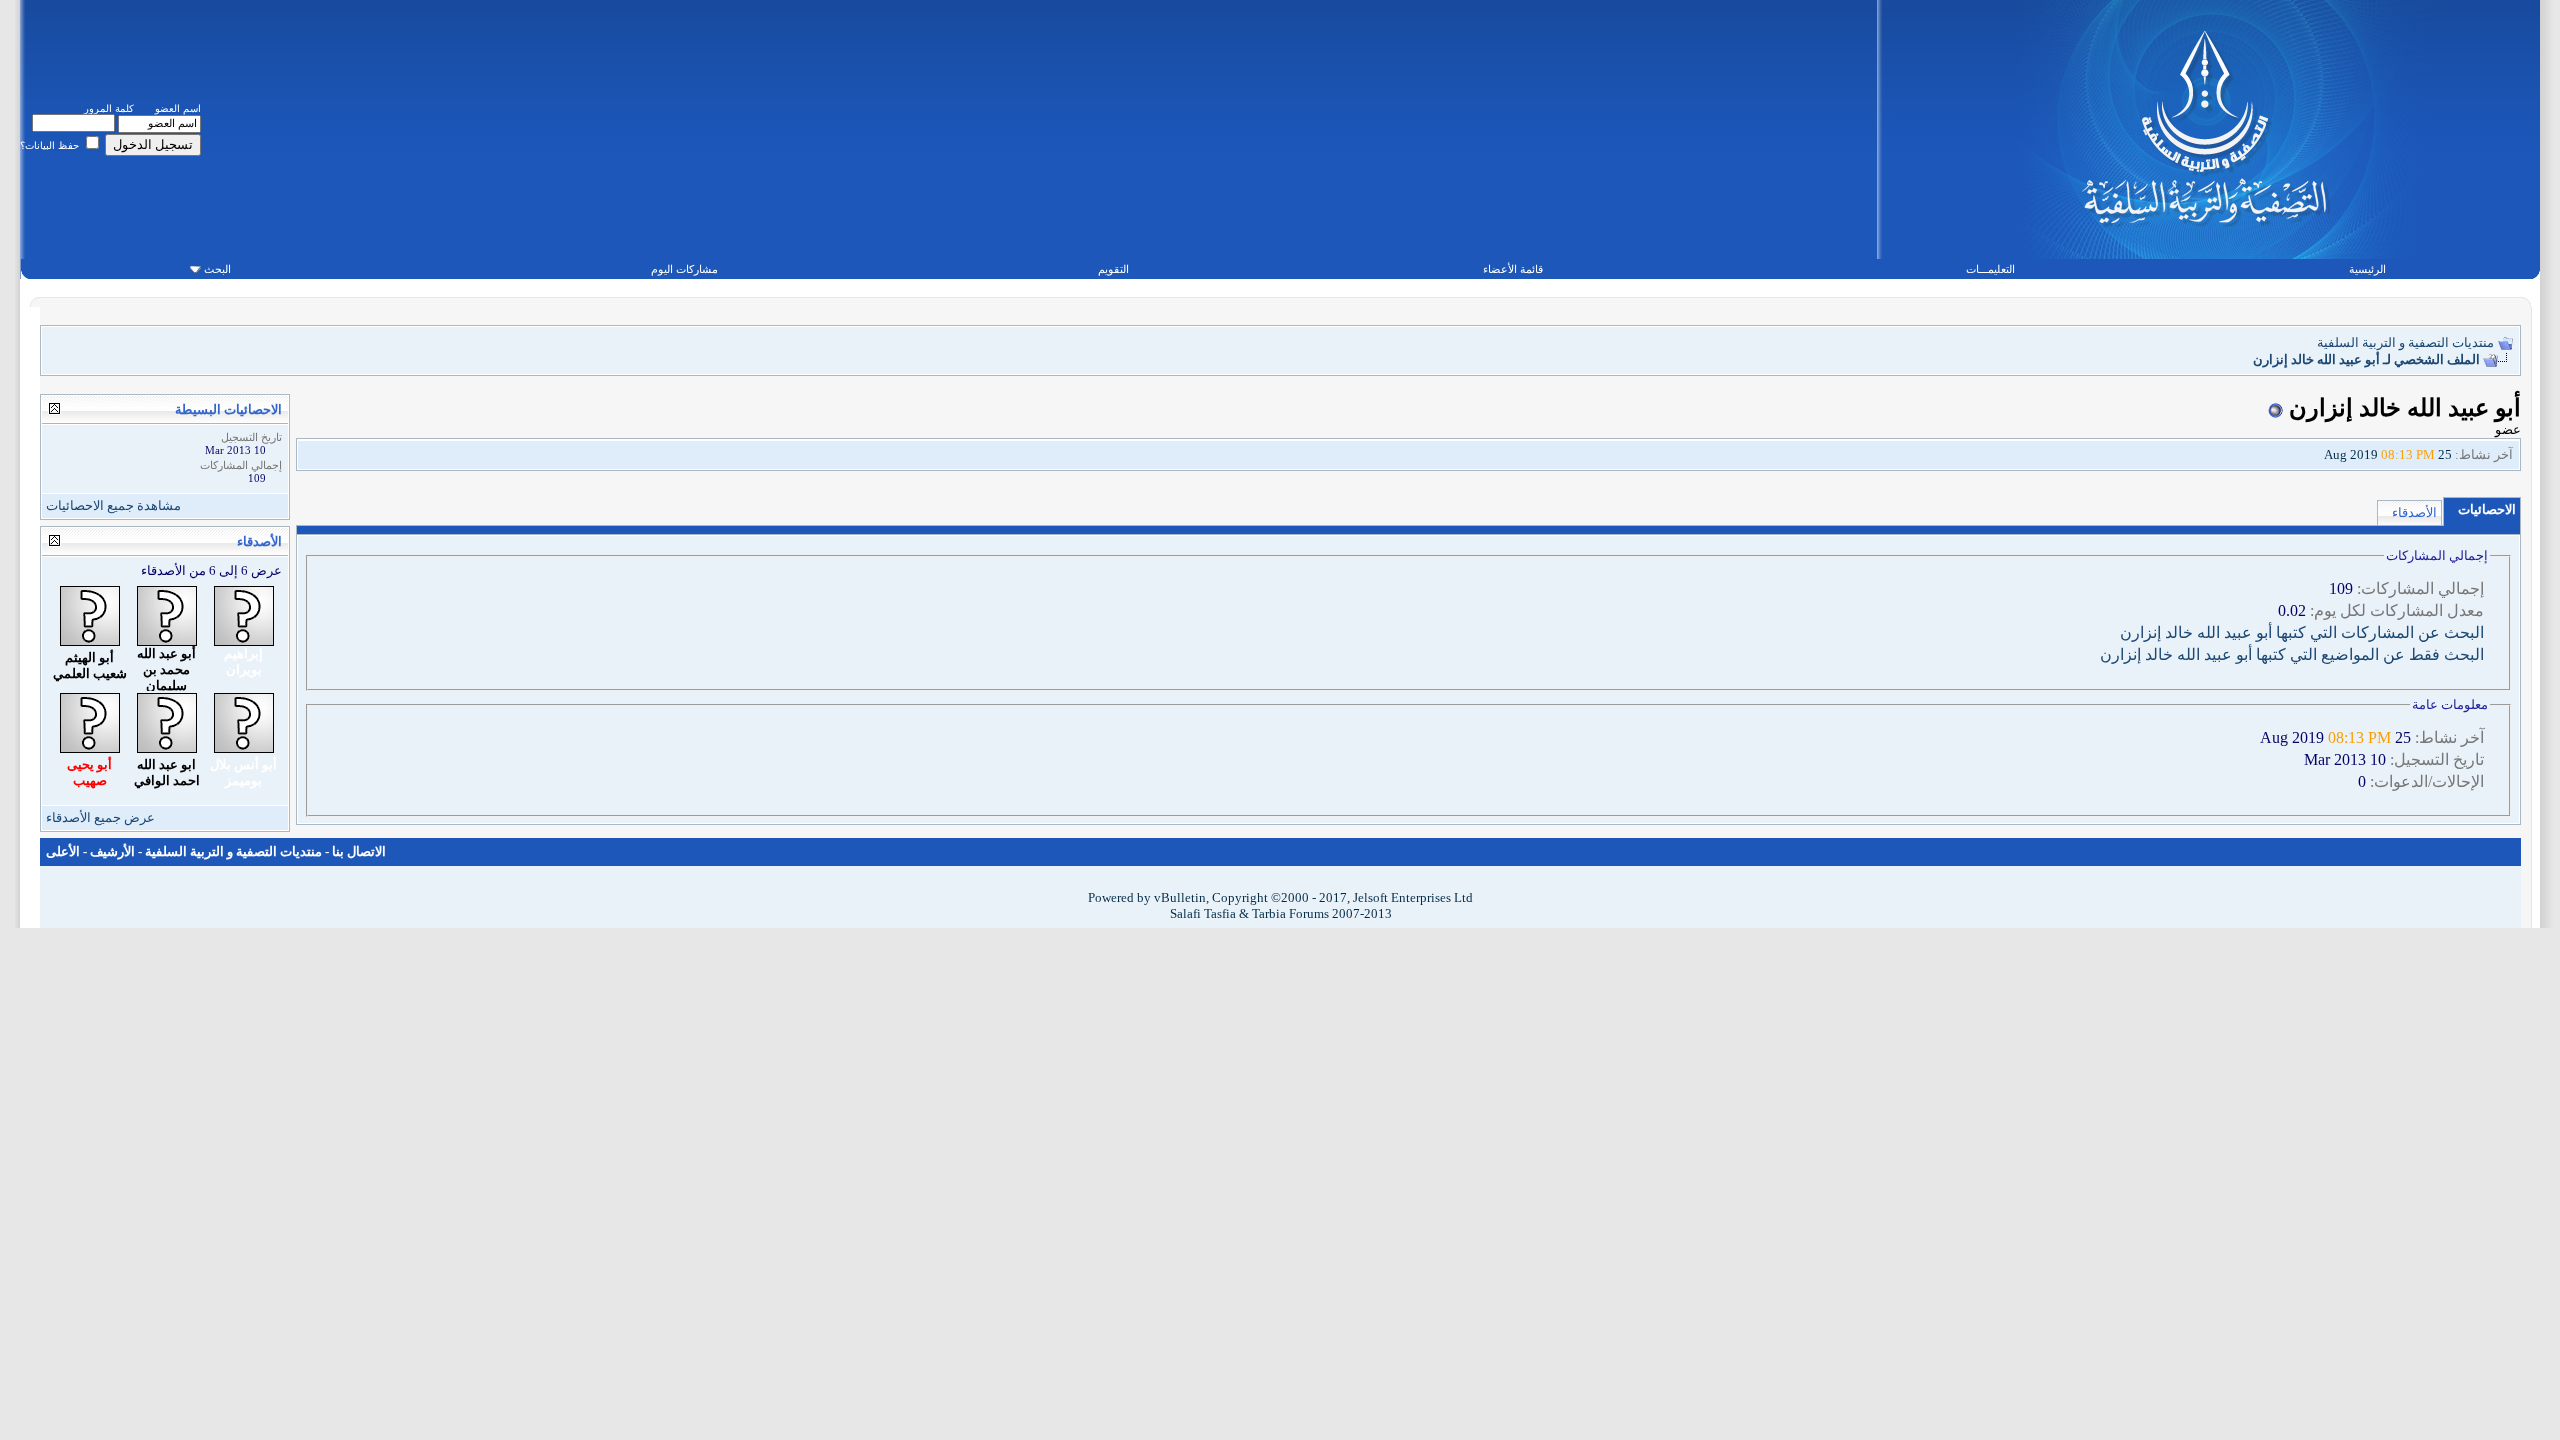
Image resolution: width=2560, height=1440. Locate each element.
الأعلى (63, 851)
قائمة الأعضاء (1513, 269)
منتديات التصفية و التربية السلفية (2405, 342)
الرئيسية (2367, 269)
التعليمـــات (1990, 269)
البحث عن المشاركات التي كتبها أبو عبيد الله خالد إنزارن (2302, 632)
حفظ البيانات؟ (51, 145)
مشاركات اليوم (684, 269)
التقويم (1113, 269)
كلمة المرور (109, 108)
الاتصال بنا (359, 851)
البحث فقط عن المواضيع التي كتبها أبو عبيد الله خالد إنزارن (2292, 654)
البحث (217, 269)
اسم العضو (178, 108)
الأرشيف (112, 851)
